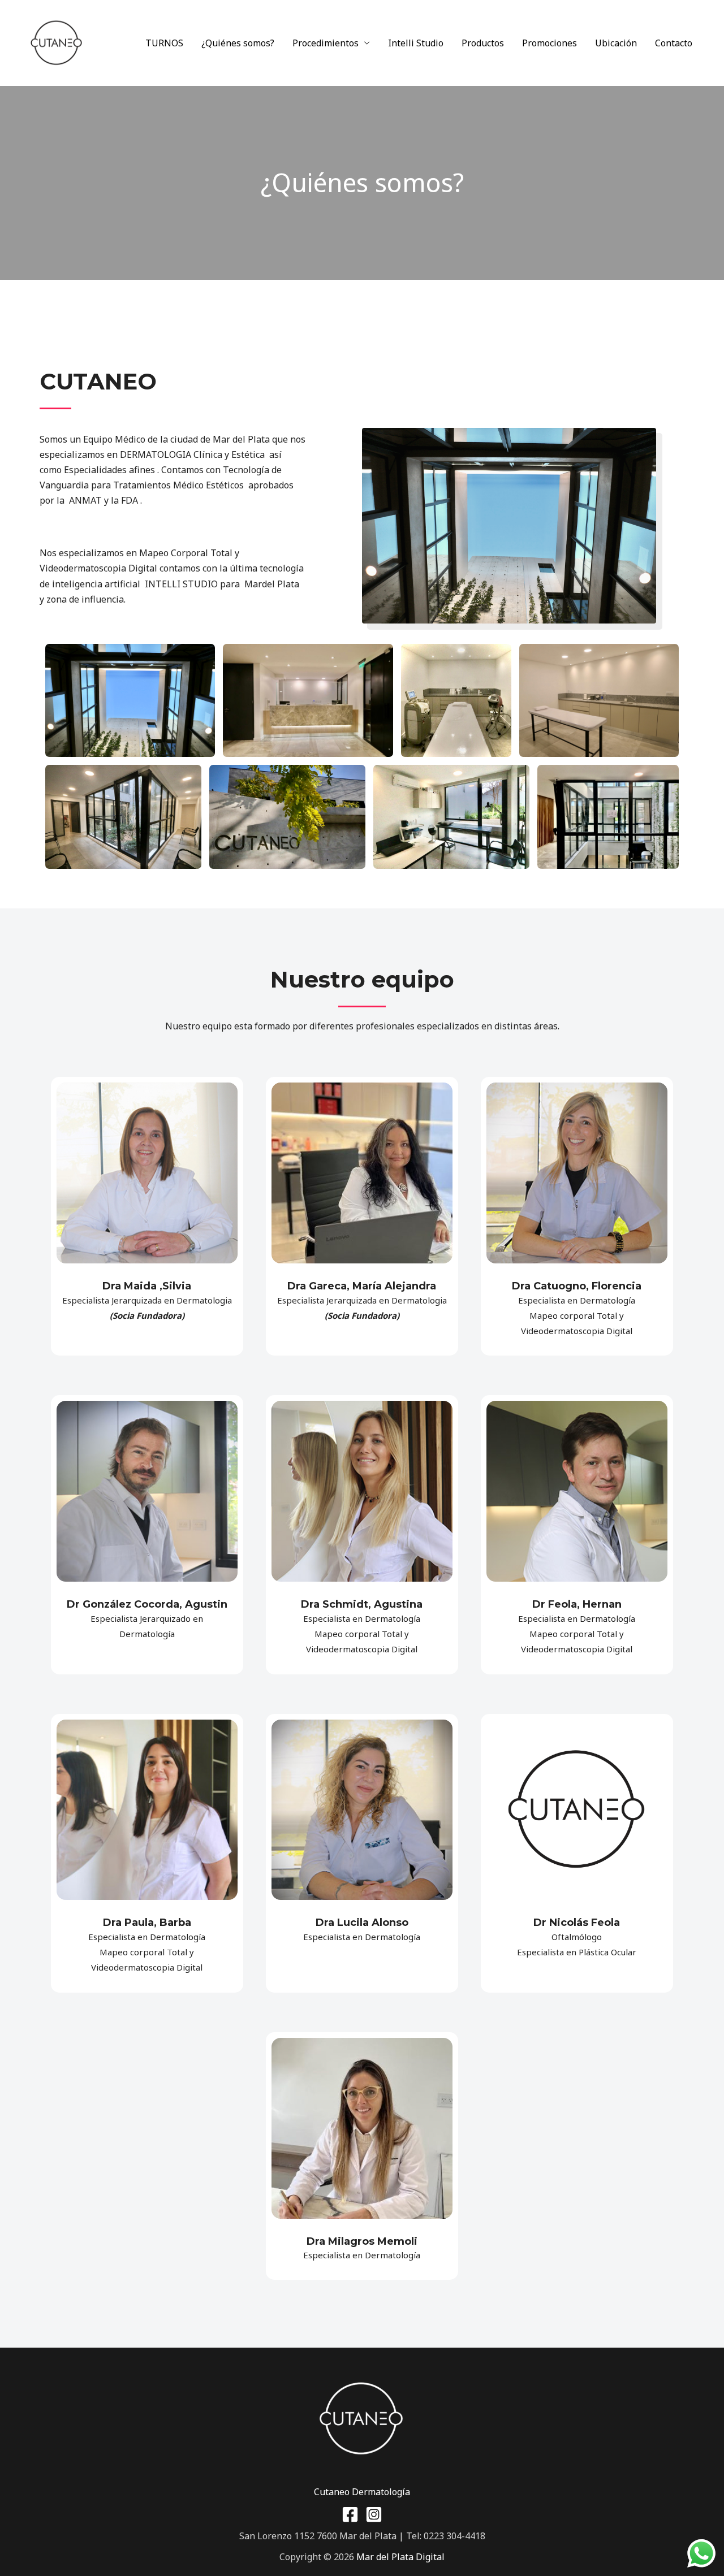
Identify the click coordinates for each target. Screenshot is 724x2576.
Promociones (550, 43)
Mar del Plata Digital (400, 2557)
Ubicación (616, 43)
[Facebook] (350, 2514)
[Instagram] (374, 2514)
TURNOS (164, 43)
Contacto (674, 43)
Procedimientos (326, 43)
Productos (483, 43)
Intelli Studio (416, 43)
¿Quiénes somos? (238, 43)
